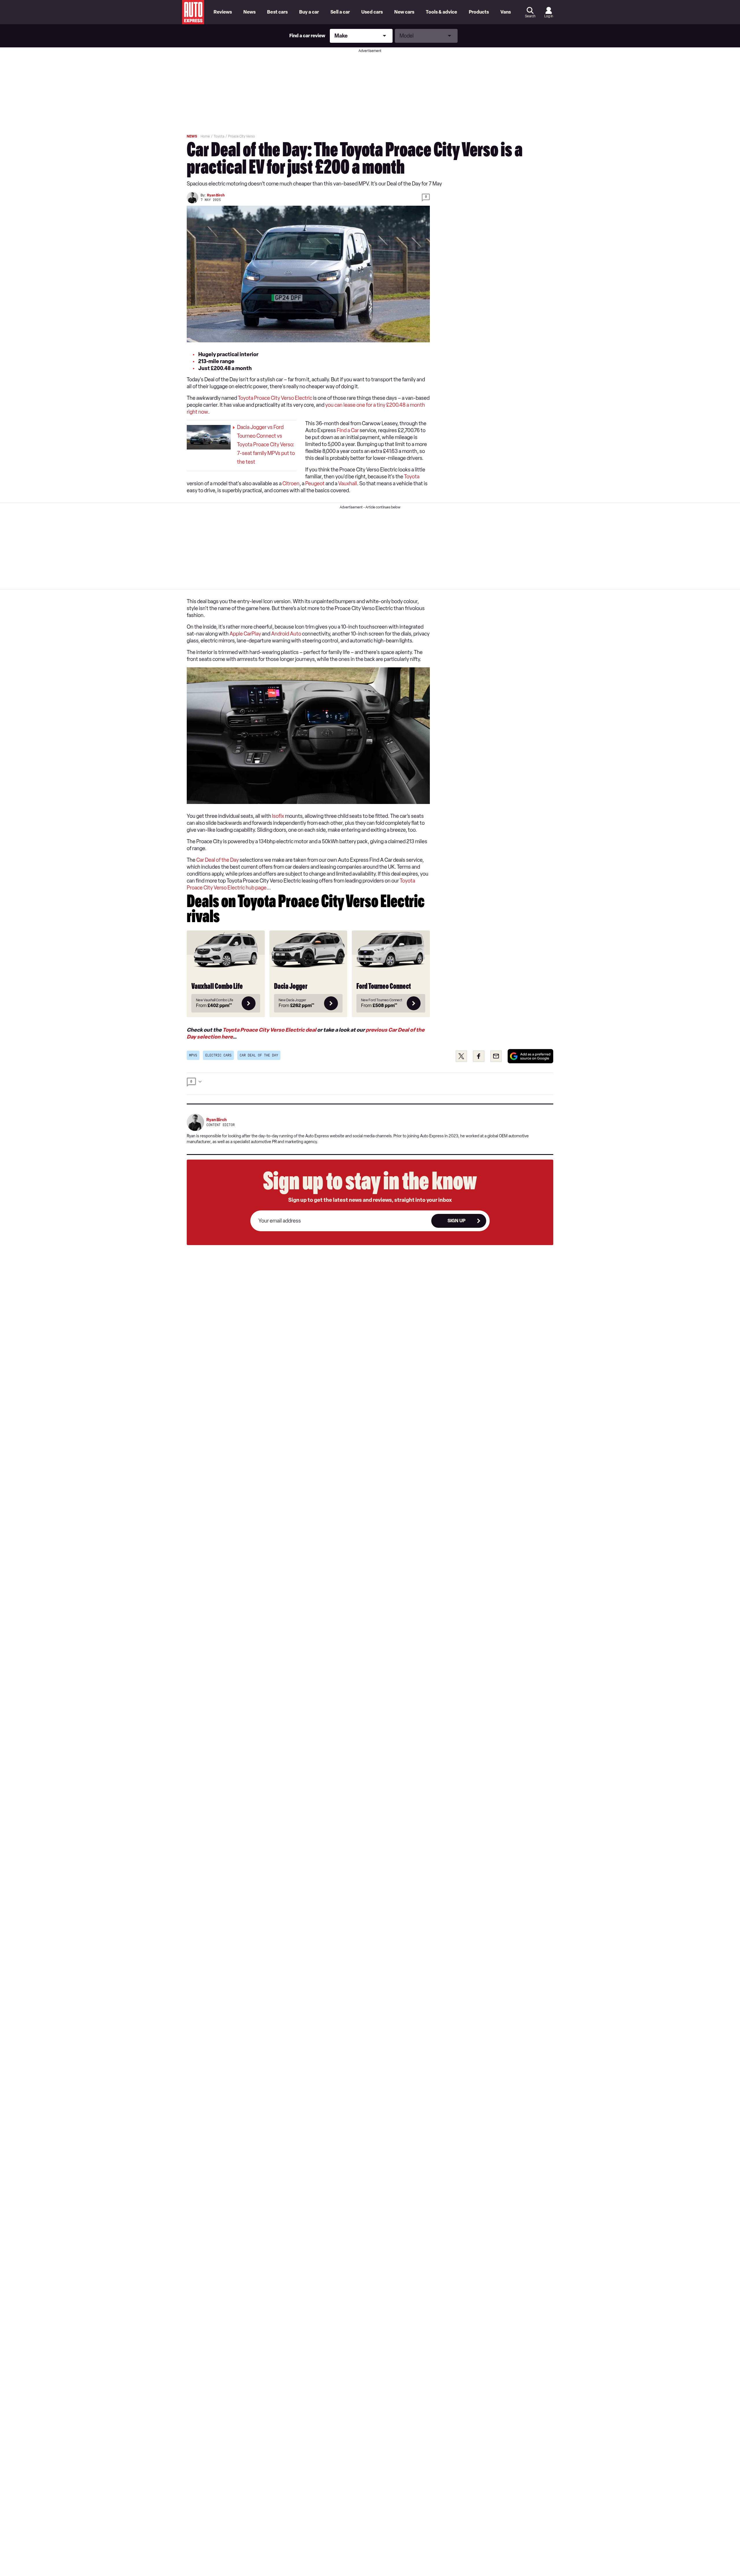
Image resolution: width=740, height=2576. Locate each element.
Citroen (291, 484)
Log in (549, 16)
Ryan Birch (216, 195)
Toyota (412, 477)
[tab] (370, 1084)
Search (530, 16)
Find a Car (348, 430)
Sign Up (456, 1221)
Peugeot (315, 484)
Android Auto (286, 634)
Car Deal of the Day (218, 860)
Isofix (278, 816)
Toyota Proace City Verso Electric (275, 398)
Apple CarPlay (245, 634)
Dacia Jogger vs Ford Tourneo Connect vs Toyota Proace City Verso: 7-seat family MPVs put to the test (266, 445)
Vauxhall (348, 484)
